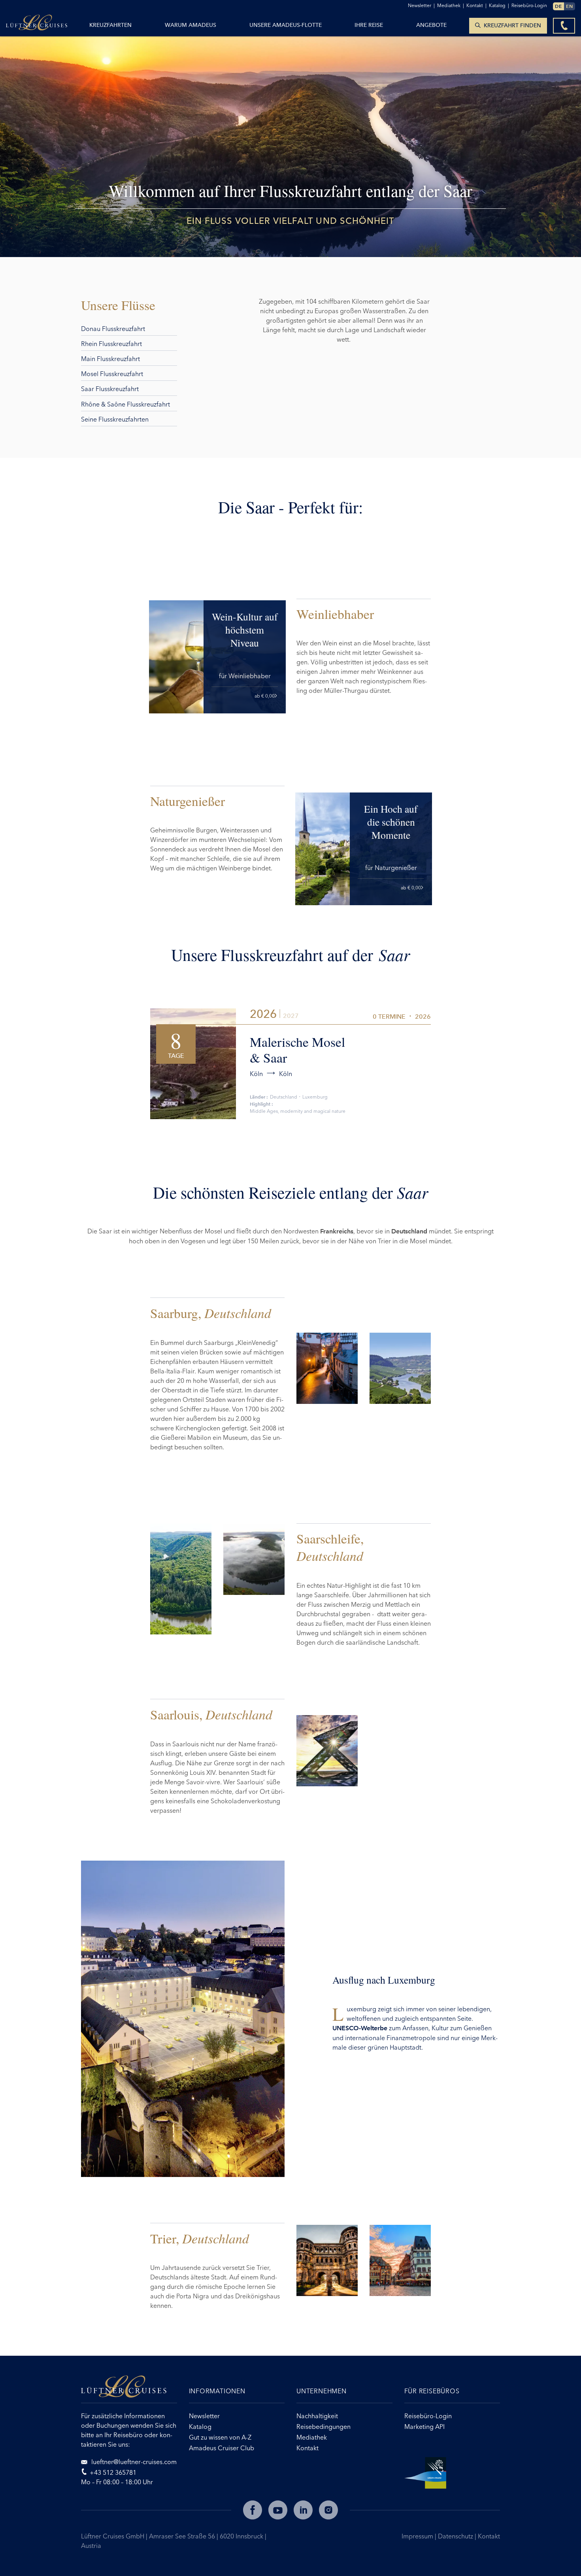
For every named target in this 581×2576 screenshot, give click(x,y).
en (570, 6)
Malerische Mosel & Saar (297, 1050)
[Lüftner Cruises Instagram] (328, 2510)
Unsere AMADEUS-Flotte (286, 25)
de (558, 6)
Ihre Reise (369, 25)
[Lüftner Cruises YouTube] (278, 2510)
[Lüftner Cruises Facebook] (253, 2510)
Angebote (431, 25)
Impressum (418, 2536)
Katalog (499, 5)
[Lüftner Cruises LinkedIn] (303, 2510)
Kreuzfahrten (110, 25)
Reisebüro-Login (529, 5)
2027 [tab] (291, 1016)
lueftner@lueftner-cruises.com (133, 2462)
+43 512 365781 (113, 2472)
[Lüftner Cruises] (129, 2389)
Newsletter (421, 5)
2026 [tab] (263, 1014)
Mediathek (451, 5)
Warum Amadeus (191, 25)
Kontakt (489, 2536)
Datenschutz (456, 2536)
